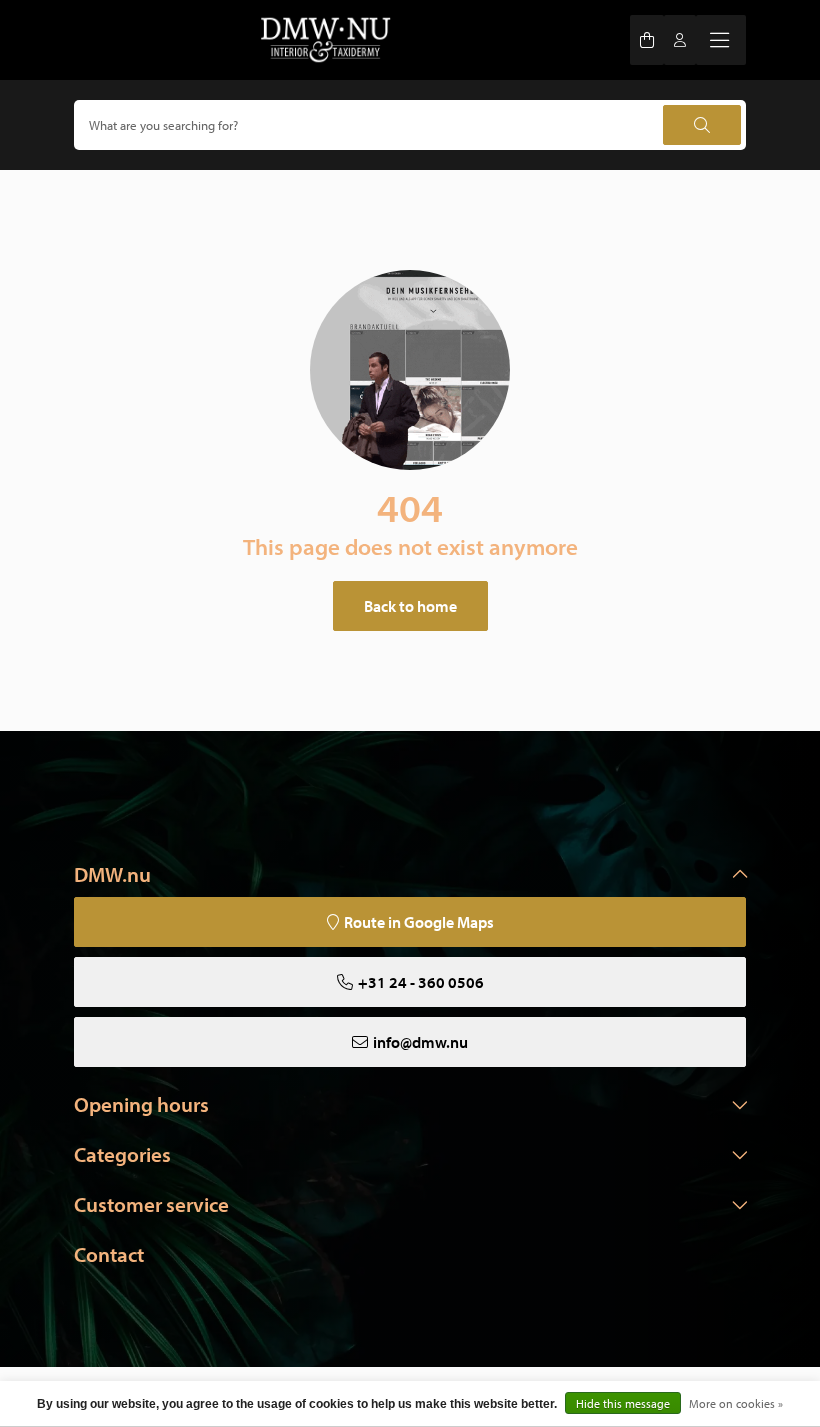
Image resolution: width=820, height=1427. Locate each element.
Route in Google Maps (419, 922)
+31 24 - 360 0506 (421, 982)
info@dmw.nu (420, 1042)
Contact (109, 1254)
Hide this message (623, 1403)
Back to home (410, 606)
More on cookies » (736, 1403)
